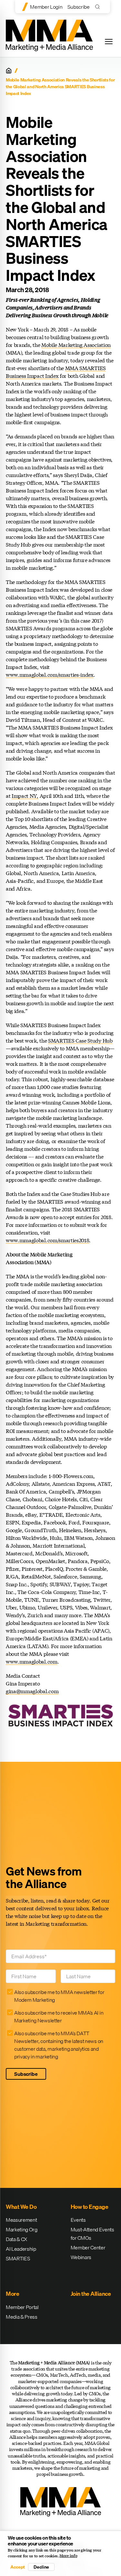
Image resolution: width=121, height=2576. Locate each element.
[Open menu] (109, 42)
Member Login (46, 7)
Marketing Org (22, 2229)
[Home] (9, 71)
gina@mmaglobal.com (32, 1691)
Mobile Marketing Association (76, 345)
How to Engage (90, 2207)
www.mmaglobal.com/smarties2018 (47, 1240)
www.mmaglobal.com (32, 1661)
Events (78, 2220)
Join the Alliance (91, 2294)
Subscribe (78, 7)
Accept (17, 2567)
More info (68, 2556)
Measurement (21, 2220)
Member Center (88, 2247)
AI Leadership (21, 2249)
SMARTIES (18, 2258)
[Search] (99, 7)
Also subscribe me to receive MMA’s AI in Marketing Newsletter (59, 2017)
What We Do (21, 2207)
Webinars (81, 2257)
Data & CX (16, 2239)
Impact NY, (25, 796)
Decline (41, 2567)
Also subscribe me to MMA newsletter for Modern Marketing (59, 1996)
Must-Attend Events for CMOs (92, 2234)
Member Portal (22, 2307)
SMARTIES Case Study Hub (80, 1040)
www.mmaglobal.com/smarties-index (50, 675)
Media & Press (22, 2317)
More (12, 2294)
